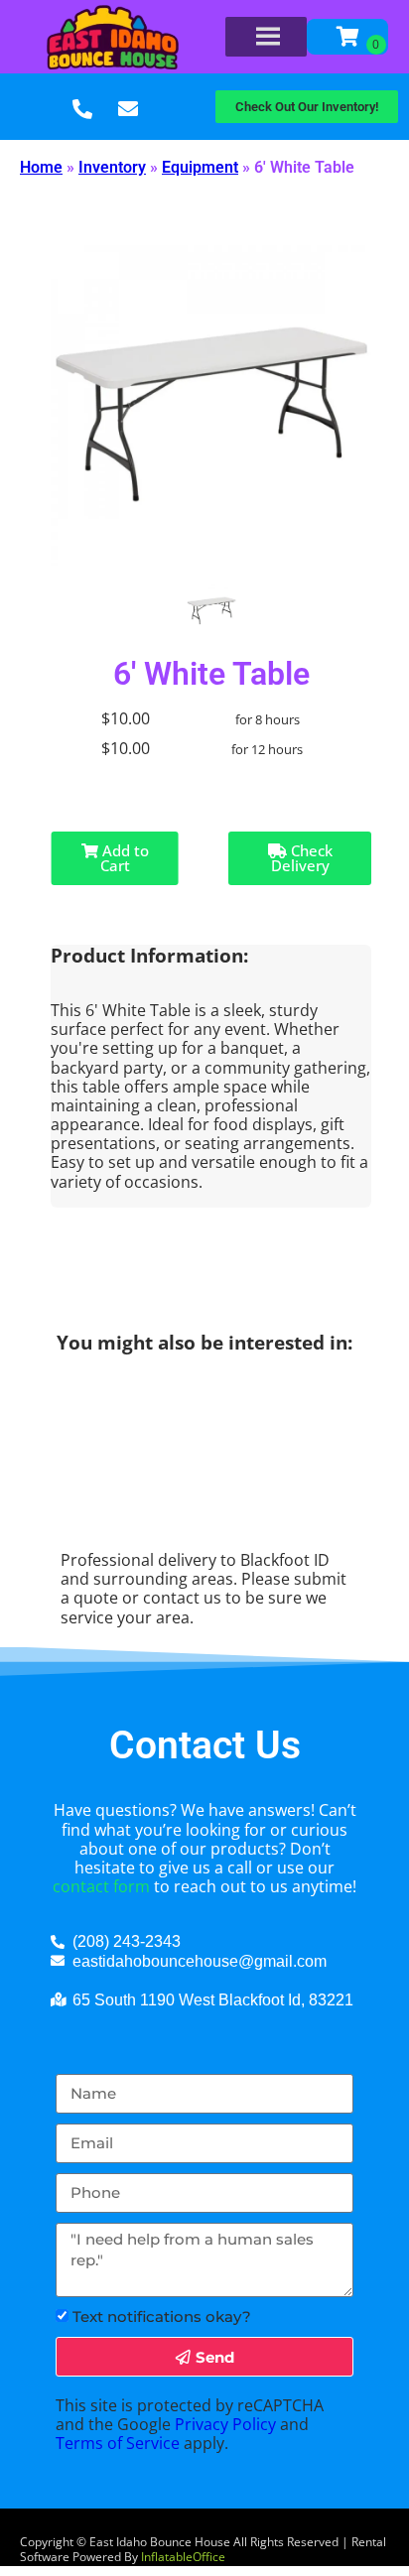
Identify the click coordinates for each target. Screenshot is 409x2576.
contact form (101, 1886)
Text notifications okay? (162, 2317)
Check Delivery (302, 858)
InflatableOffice (183, 2557)
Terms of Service (118, 2443)
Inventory (112, 167)
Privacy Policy (225, 2424)
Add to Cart (124, 858)
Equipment (200, 167)
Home (41, 167)
